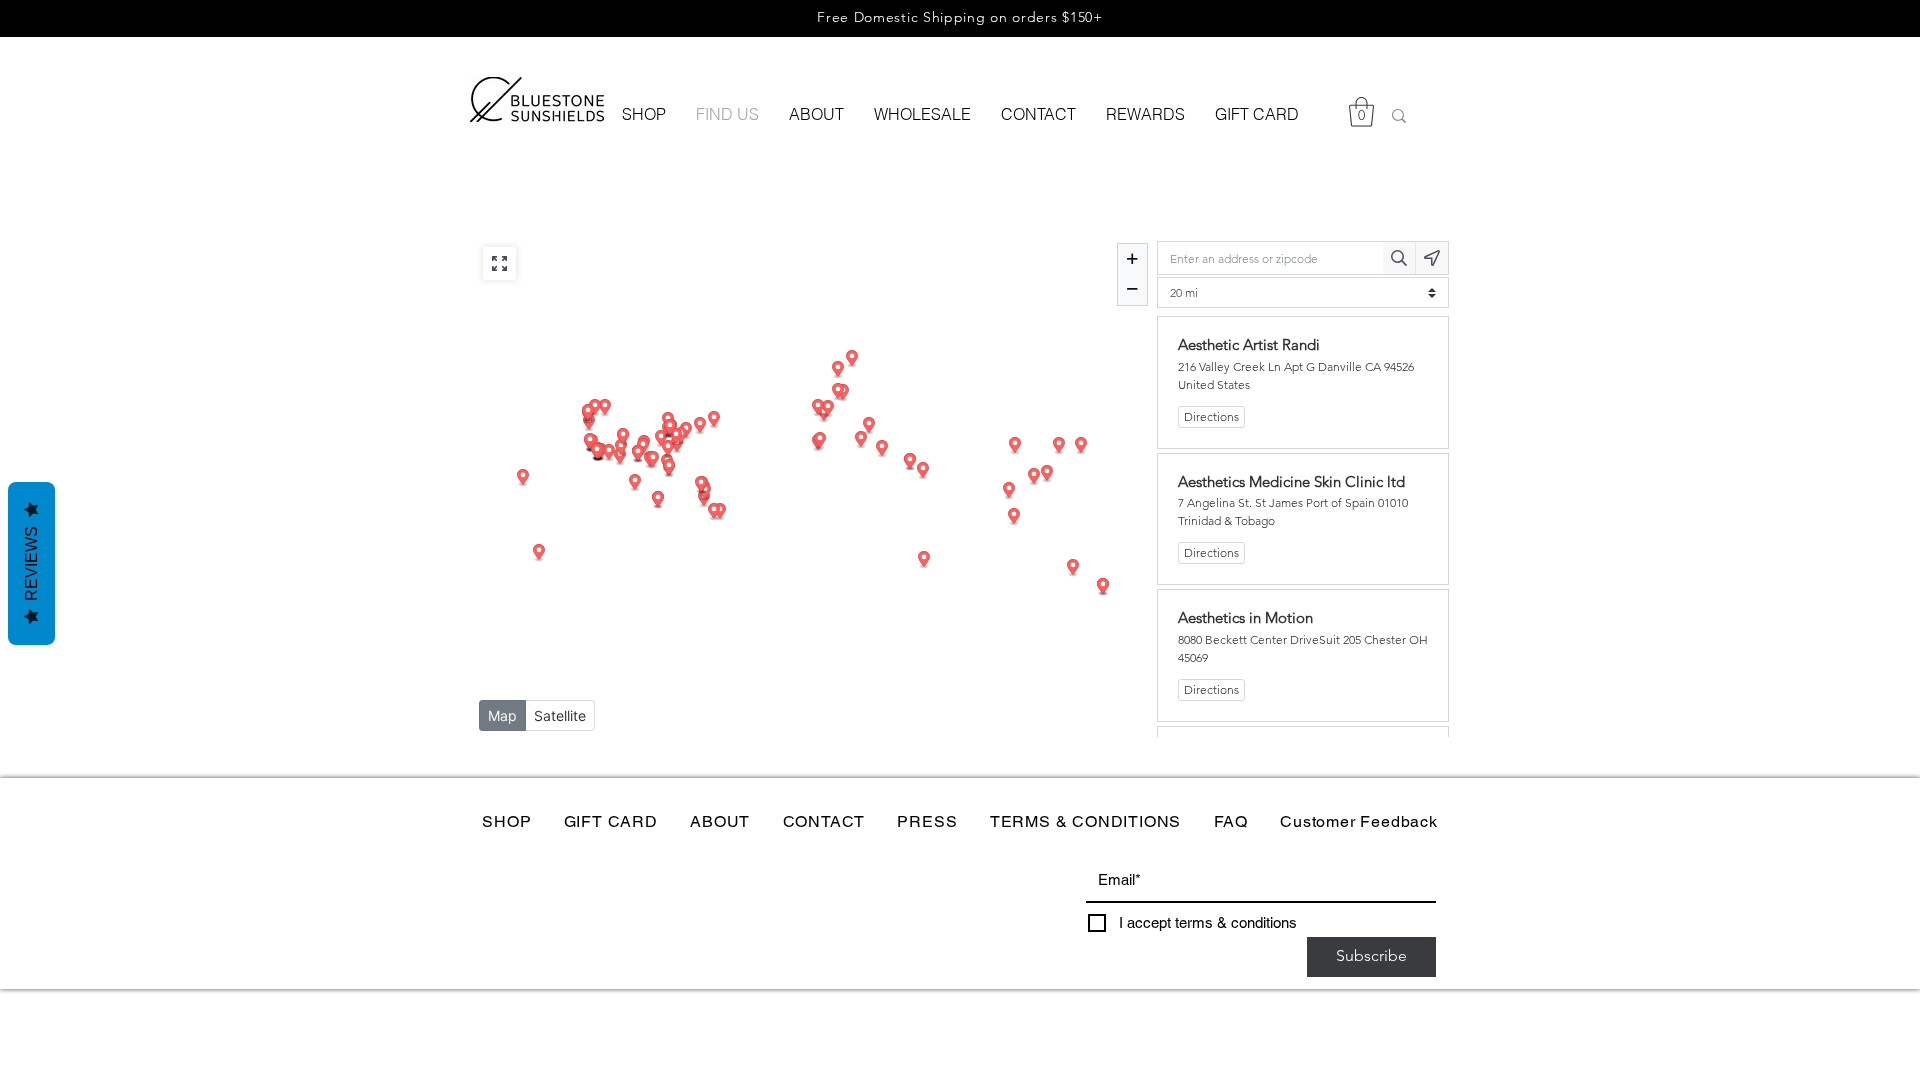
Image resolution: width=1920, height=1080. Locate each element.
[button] (1361, 112)
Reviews (31, 563)
